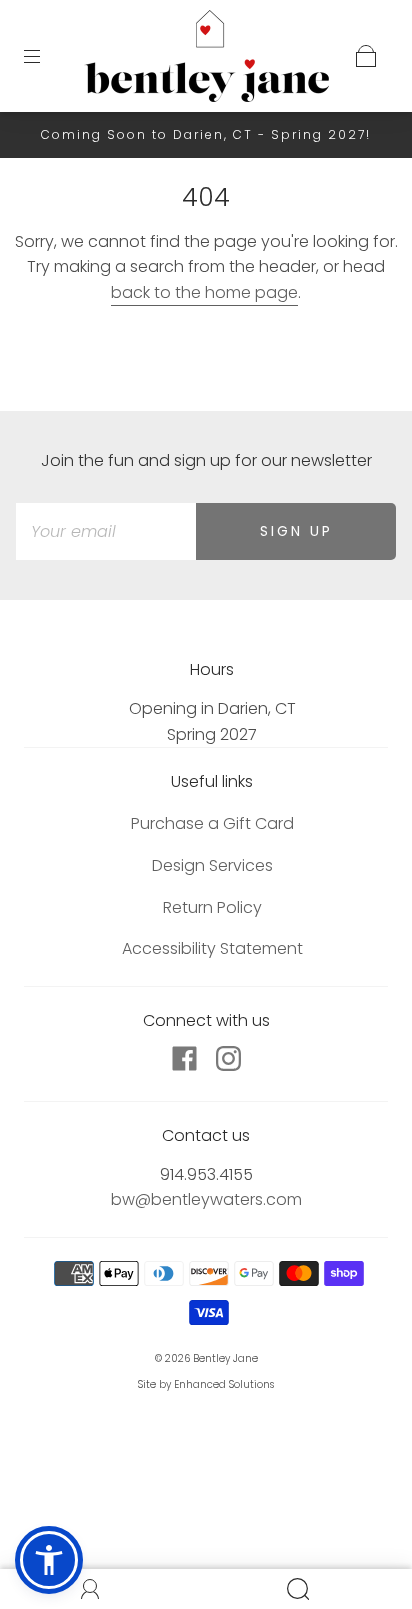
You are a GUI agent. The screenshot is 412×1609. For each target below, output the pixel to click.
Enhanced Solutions (224, 1384)
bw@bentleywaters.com (206, 1199)
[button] (49, 1560)
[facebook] (184, 1059)
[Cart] (366, 56)
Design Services (212, 865)
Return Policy (212, 907)
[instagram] (228, 1059)
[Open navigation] (46, 56)
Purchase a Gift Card (212, 823)
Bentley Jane (225, 1358)
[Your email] (106, 532)
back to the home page (204, 292)
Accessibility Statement (212, 948)
